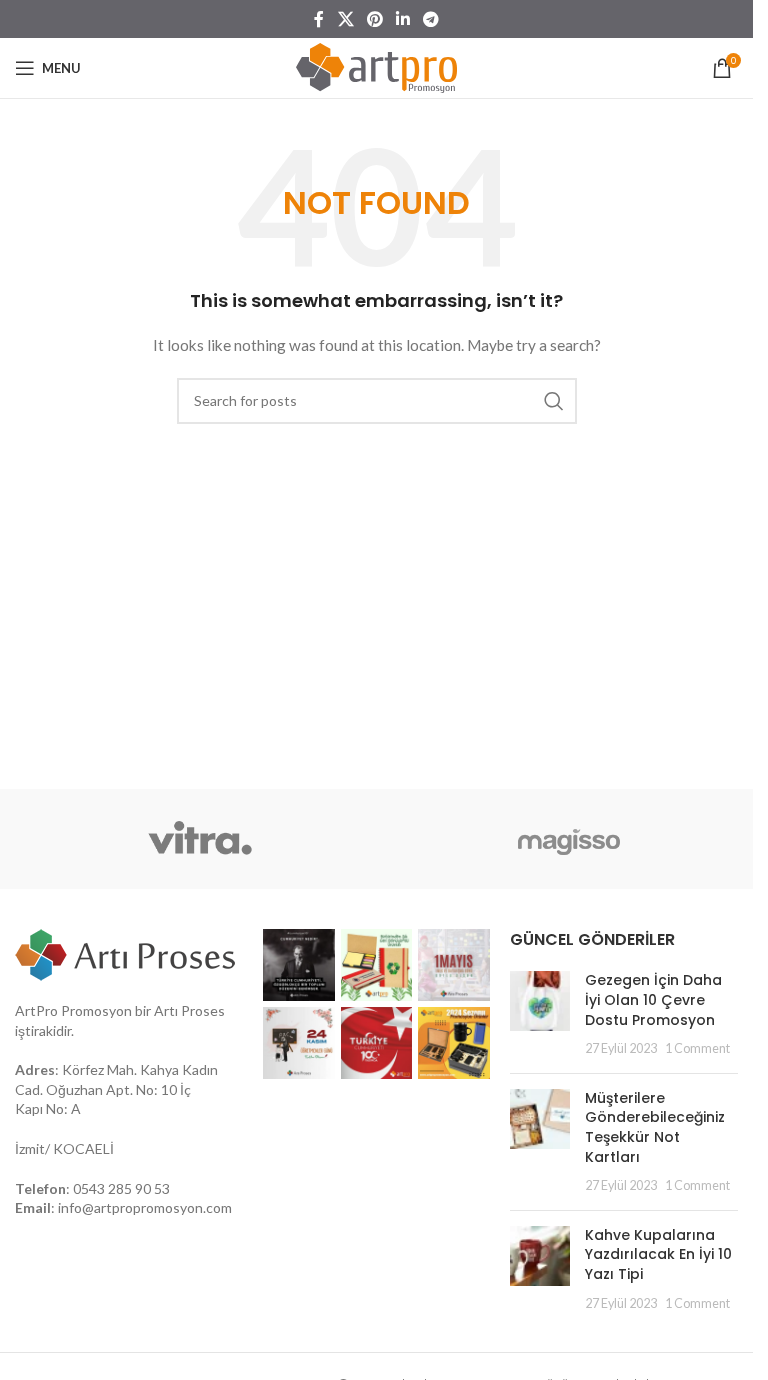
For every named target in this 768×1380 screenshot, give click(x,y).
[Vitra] (199, 839)
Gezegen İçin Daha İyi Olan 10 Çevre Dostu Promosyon (653, 999)
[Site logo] (376, 66)
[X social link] (345, 19)
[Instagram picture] (299, 965)
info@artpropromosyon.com (145, 1207)
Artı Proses (189, 1010)
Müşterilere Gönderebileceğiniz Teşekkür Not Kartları (655, 1127)
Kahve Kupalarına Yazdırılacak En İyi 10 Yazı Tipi (658, 1254)
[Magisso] (568, 839)
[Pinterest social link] (374, 19)
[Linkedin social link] (403, 19)
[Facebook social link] (319, 19)
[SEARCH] (554, 401)
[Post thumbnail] (540, 1014)
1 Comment (697, 1048)
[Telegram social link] (431, 19)
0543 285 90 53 (121, 1188)
